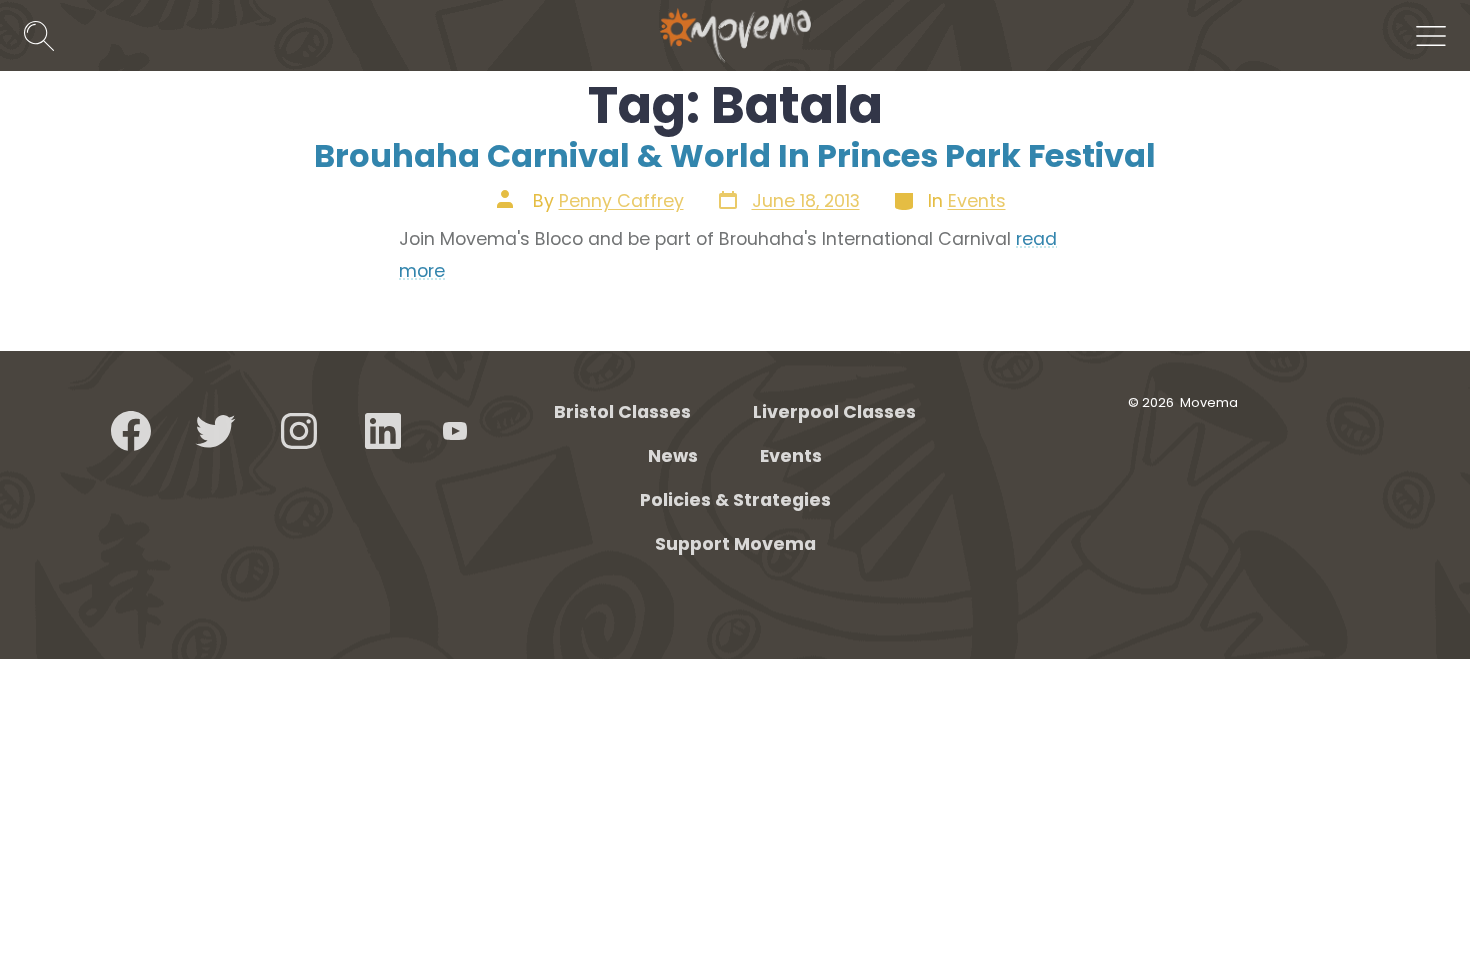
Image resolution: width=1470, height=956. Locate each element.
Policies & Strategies (735, 500)
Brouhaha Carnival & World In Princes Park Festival (735, 155)
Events (977, 201)
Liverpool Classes (834, 412)
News (673, 456)
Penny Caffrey (621, 201)
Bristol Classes (622, 412)
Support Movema (735, 544)
